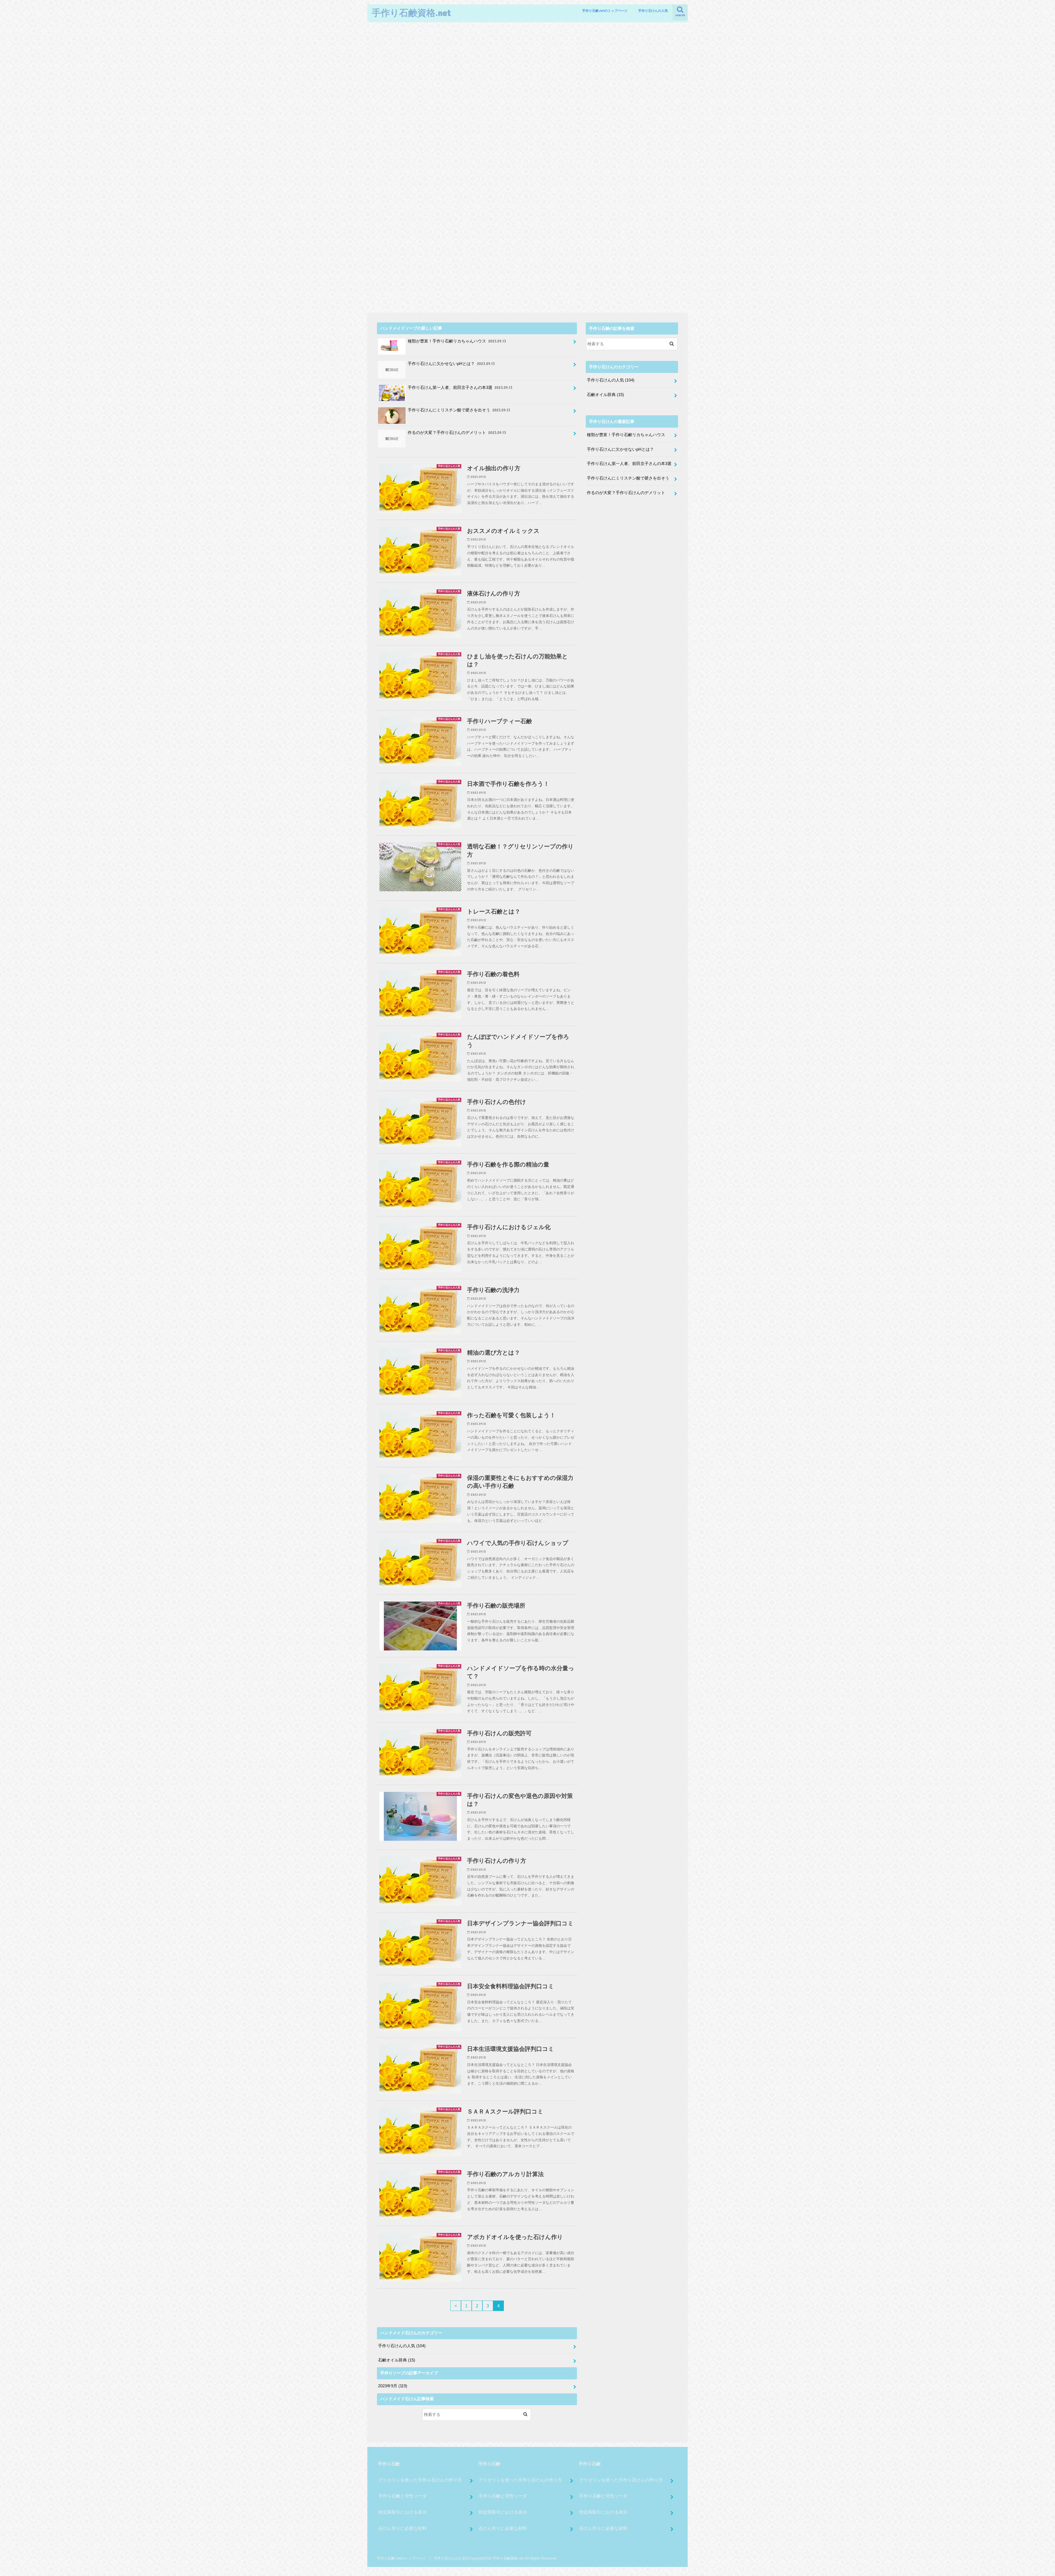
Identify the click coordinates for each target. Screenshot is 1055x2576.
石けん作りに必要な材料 (402, 2528)
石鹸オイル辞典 (397, 2360)
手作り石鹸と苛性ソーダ (402, 2496)
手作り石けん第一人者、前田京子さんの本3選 (460, 388)
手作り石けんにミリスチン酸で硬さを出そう (459, 410)
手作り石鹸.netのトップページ (605, 11)
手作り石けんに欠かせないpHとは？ (451, 364)
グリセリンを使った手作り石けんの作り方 (420, 2480)
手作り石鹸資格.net (411, 12)
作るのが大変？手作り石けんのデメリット (457, 433)
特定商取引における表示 (402, 2512)
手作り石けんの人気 (653, 11)
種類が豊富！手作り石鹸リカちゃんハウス (457, 341)
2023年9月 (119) (393, 2386)
